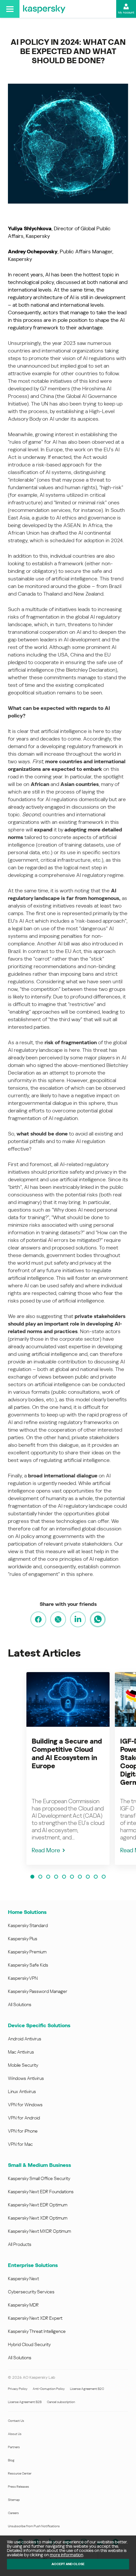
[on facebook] (38, 1619)
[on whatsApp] (98, 1619)
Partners (14, 2447)
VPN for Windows (25, 2105)
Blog (11, 2460)
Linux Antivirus (22, 2091)
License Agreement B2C (87, 2389)
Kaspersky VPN (23, 1978)
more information (67, 2555)
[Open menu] (10, 9)
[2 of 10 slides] (40, 1877)
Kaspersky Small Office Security (39, 2178)
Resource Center (20, 2473)
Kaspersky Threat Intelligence (37, 2331)
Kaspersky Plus (23, 1939)
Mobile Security (23, 2065)
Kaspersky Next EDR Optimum (38, 2205)
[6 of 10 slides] (72, 1877)
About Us (15, 2434)
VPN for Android (24, 2118)
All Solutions (20, 2004)
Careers (13, 2513)
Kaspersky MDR (23, 2305)
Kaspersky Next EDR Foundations (41, 2192)
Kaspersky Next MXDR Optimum (39, 2231)
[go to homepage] (44, 9)
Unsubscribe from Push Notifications (34, 2526)
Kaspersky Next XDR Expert (35, 2318)
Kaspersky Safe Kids (28, 1965)
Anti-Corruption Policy (49, 2389)
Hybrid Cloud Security (29, 2344)
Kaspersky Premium (27, 1952)
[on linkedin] (78, 1619)
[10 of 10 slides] (104, 1877)
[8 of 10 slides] (88, 1877)
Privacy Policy (18, 2389)
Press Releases (18, 2487)
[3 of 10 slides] (48, 1877)
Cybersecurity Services (31, 2292)
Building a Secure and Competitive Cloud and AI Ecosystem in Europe (67, 1754)
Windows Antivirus (26, 2078)
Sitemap (14, 2500)
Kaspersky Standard (28, 1925)
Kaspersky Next (23, 2279)
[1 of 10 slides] (32, 1877)
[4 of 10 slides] (56, 1877)
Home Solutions (27, 1912)
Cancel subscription (61, 2402)
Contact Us (16, 2421)
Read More (46, 1850)
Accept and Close (68, 2564)
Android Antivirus (25, 2039)
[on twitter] (58, 1619)
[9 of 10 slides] (96, 1877)
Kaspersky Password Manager (38, 1991)
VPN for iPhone (23, 2131)
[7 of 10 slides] (80, 1877)
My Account (126, 13)
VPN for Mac (20, 2144)
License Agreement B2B (25, 2402)
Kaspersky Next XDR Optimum (38, 2218)
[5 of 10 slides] (64, 1877)
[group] (68, 1768)
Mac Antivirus (21, 2052)
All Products (20, 2244)
